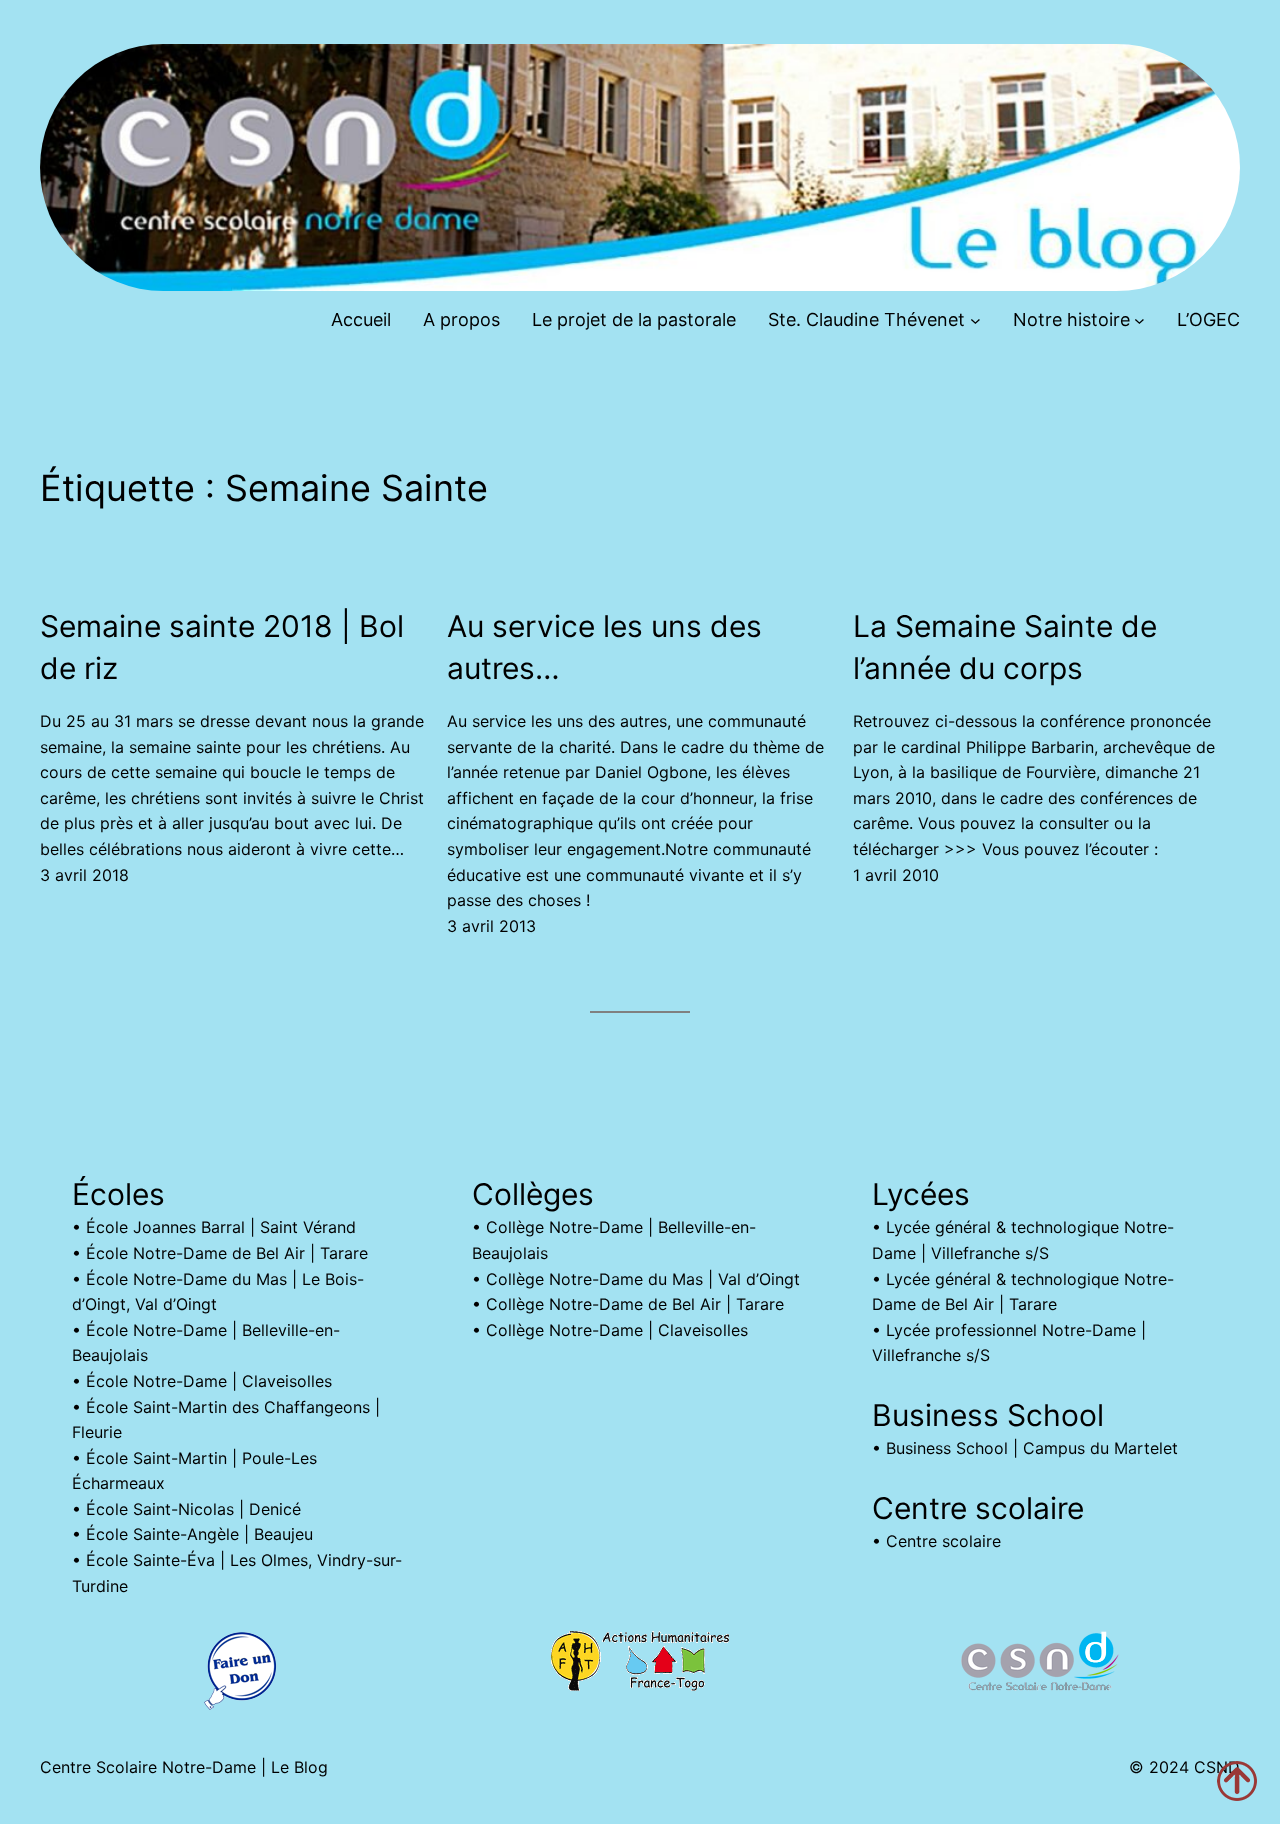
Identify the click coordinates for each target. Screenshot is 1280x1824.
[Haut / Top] (1237, 1781)
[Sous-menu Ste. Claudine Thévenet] (975, 320)
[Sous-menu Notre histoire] (1139, 320)
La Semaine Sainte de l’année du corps (1005, 647)
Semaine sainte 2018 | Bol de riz (222, 647)
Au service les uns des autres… (604, 647)
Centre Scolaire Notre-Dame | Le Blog (184, 1767)
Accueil (361, 319)
